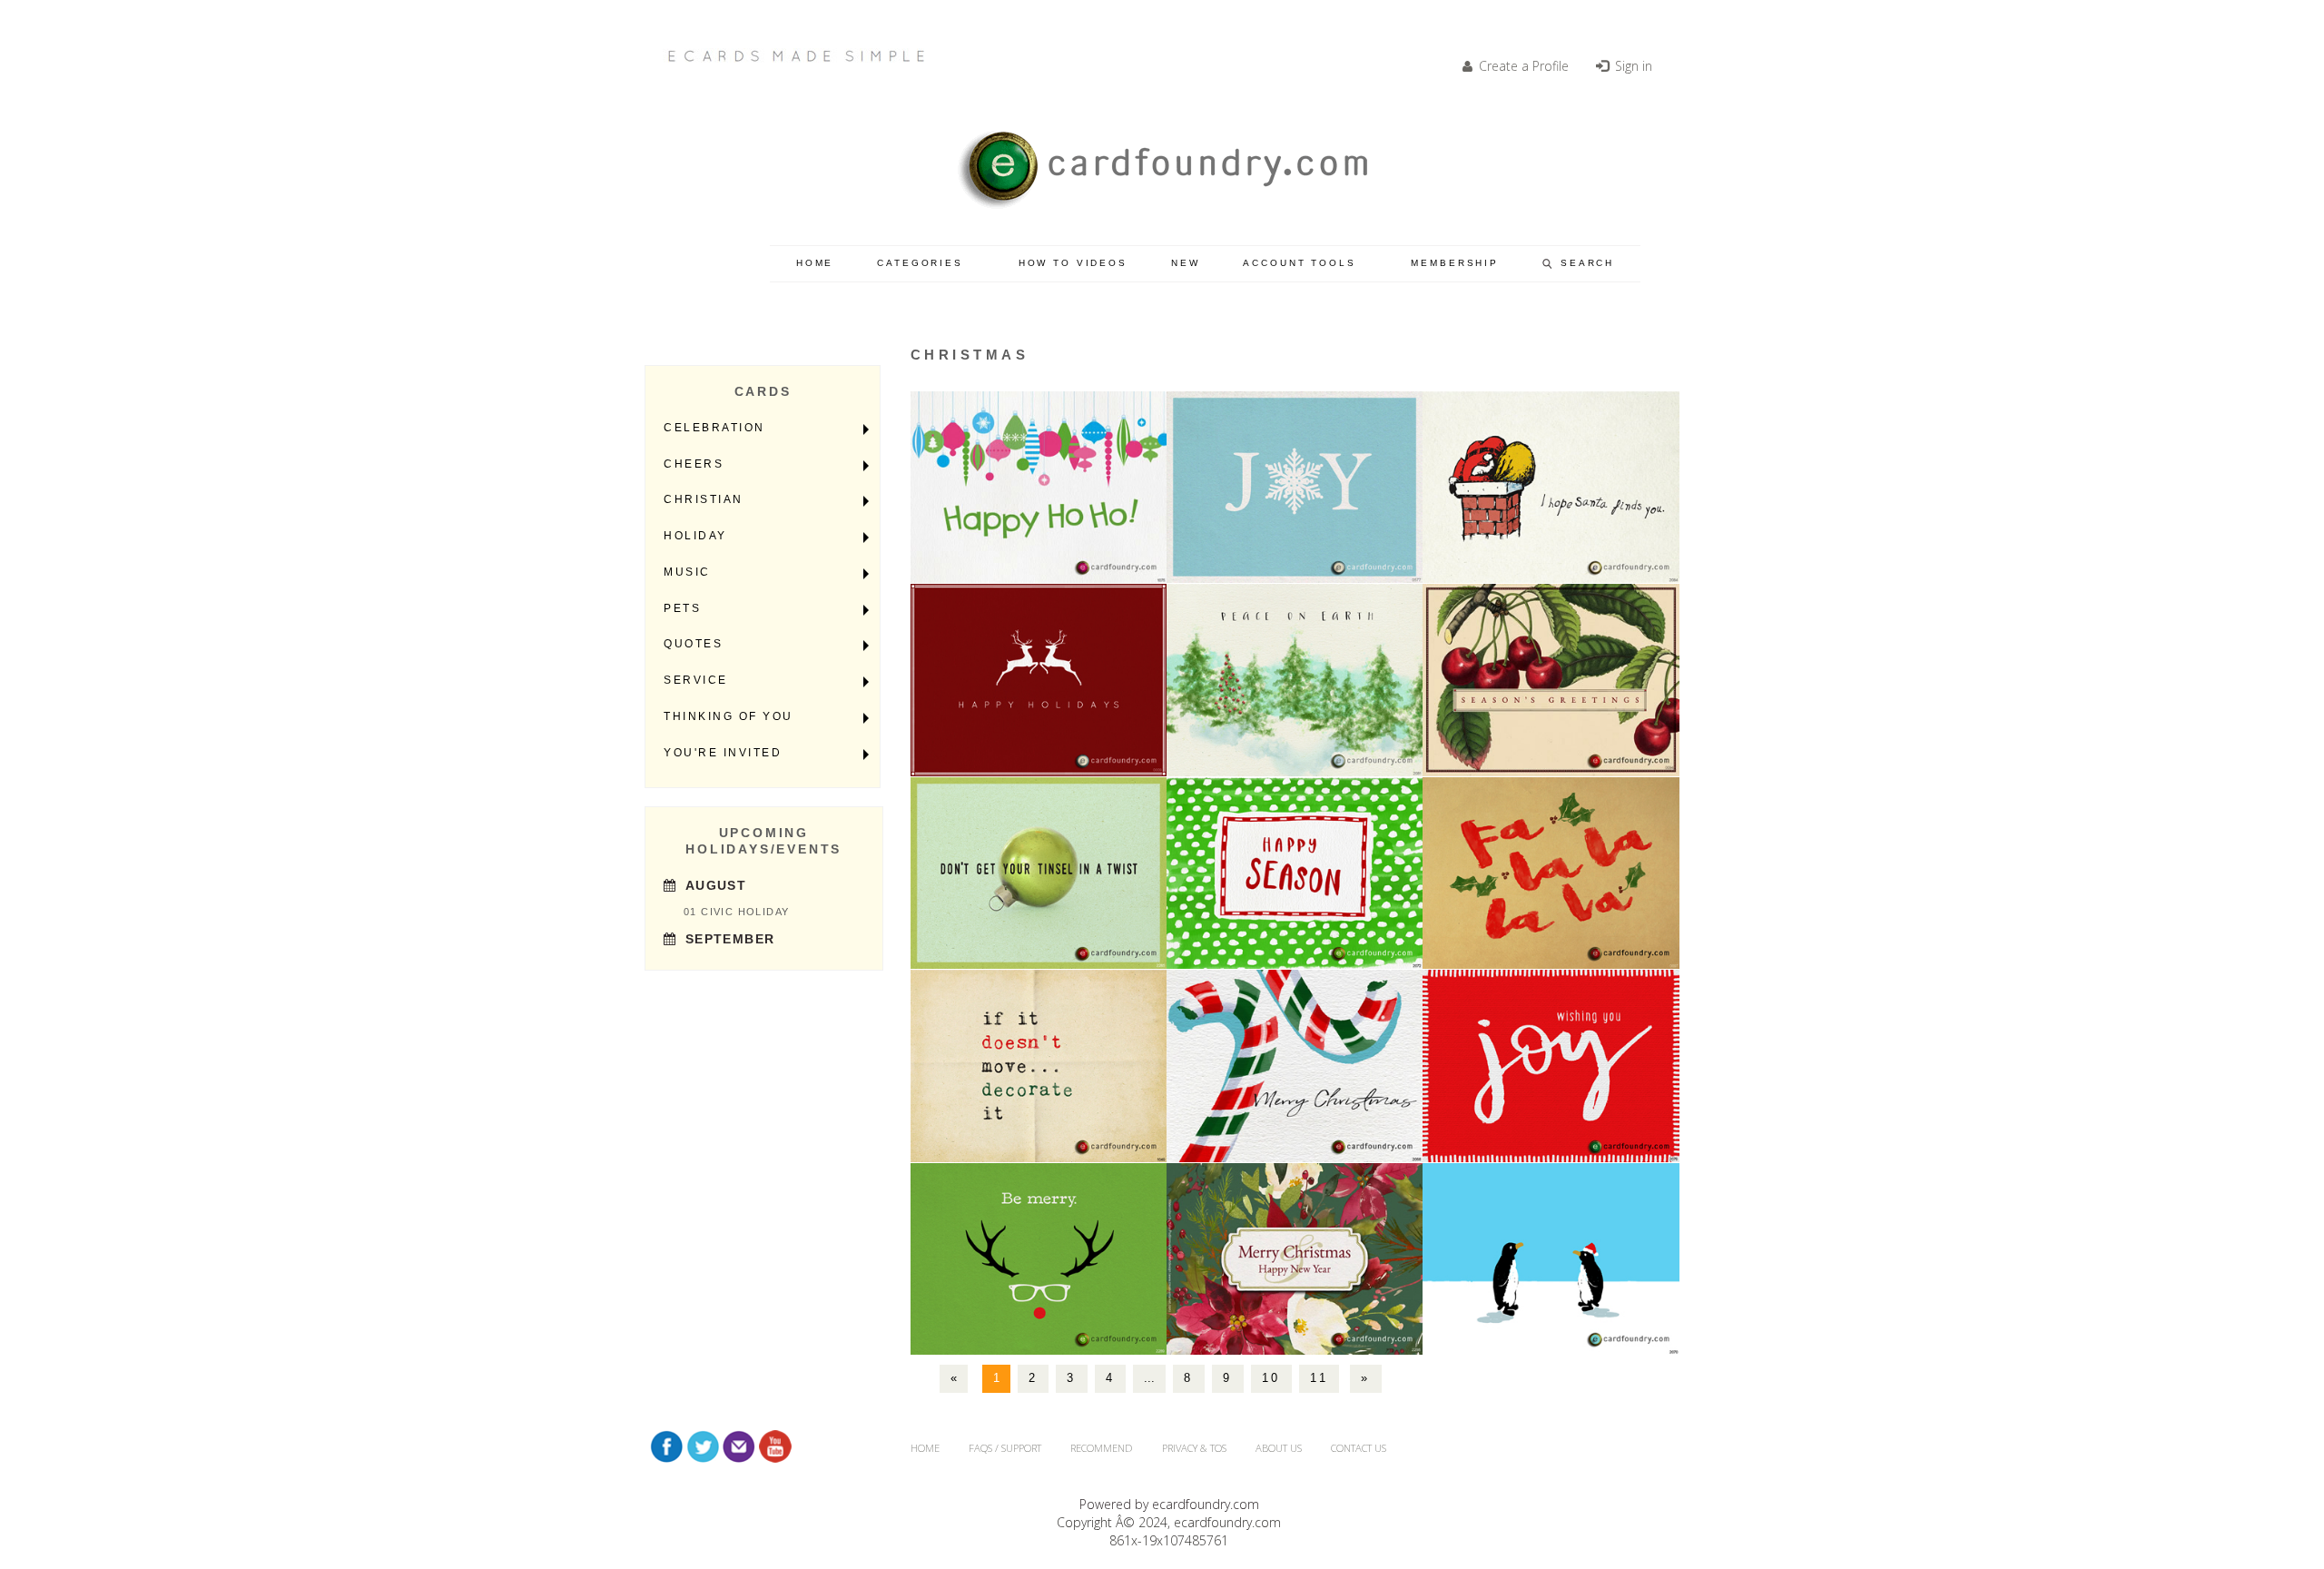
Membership (1455, 263)
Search (1587, 263)
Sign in (1632, 66)
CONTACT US (1359, 1448)
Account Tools (1299, 263)
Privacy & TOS (1194, 1448)
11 (1319, 1378)
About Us (1279, 1448)
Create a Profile (1522, 66)
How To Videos (1073, 263)
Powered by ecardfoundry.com (1169, 1504)
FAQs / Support (1005, 1448)
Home (815, 263)
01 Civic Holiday (736, 912)
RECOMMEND (1102, 1448)
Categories (920, 263)
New (1186, 263)
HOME (925, 1448)
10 (1271, 1378)
